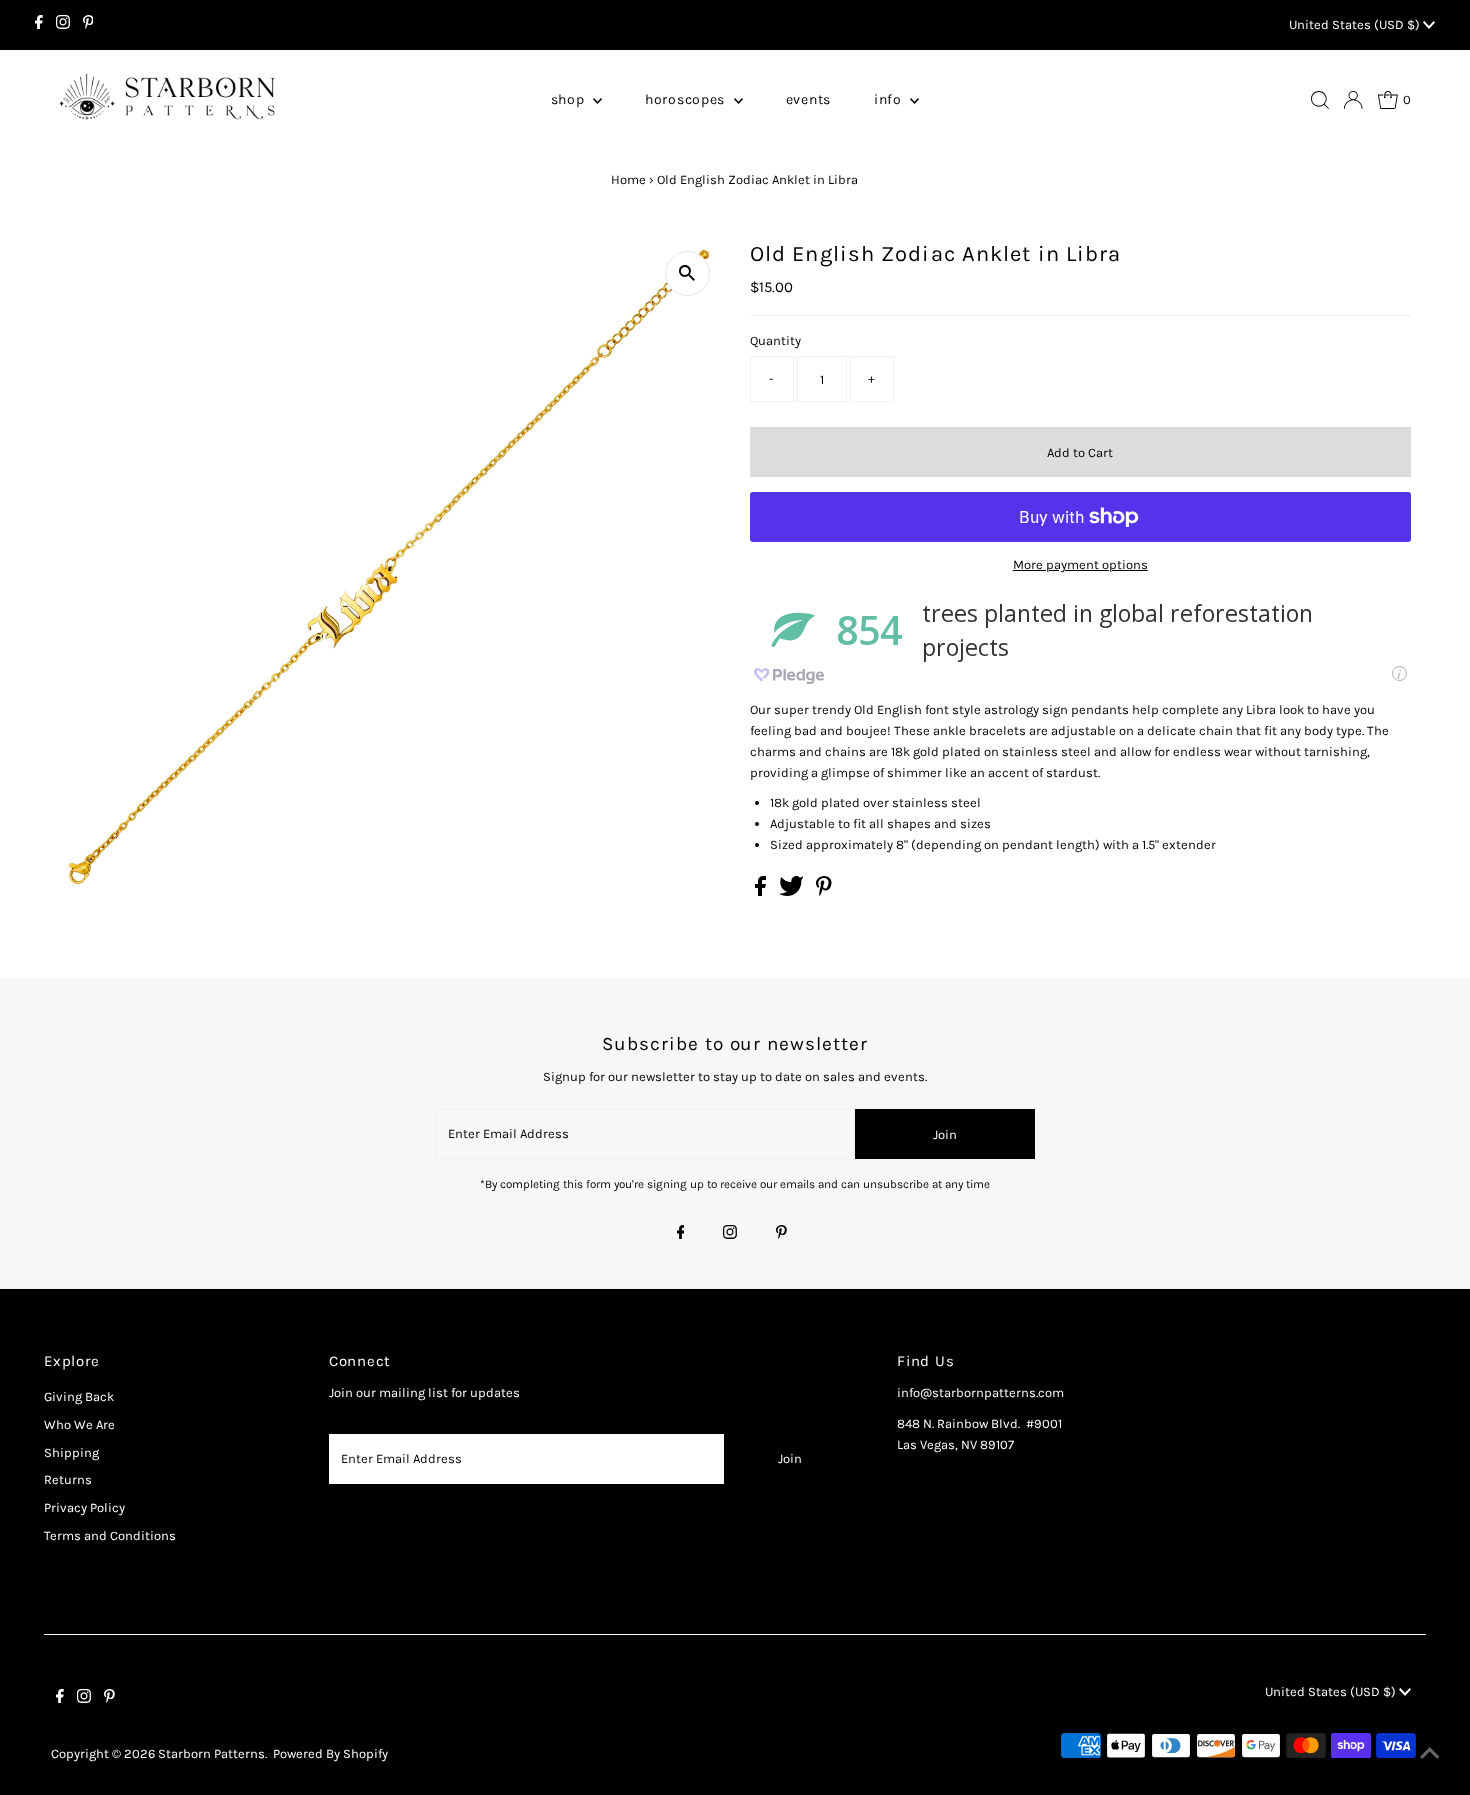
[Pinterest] (88, 25)
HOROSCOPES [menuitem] (687, 99)
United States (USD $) (1356, 24)
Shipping (71, 1452)
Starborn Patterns (211, 1753)
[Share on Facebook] (762, 891)
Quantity (775, 340)
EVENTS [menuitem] (808, 99)
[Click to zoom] (687, 273)
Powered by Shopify (330, 1753)
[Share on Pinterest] (824, 891)
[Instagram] (63, 25)
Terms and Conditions (110, 1535)
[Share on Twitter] (793, 891)
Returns (68, 1479)
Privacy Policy (84, 1507)
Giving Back (79, 1396)
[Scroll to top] (1430, 1755)
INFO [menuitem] (890, 99)
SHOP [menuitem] (570, 99)
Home (628, 179)
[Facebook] (39, 25)
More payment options (1080, 564)
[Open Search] (1320, 100)
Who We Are (79, 1424)
